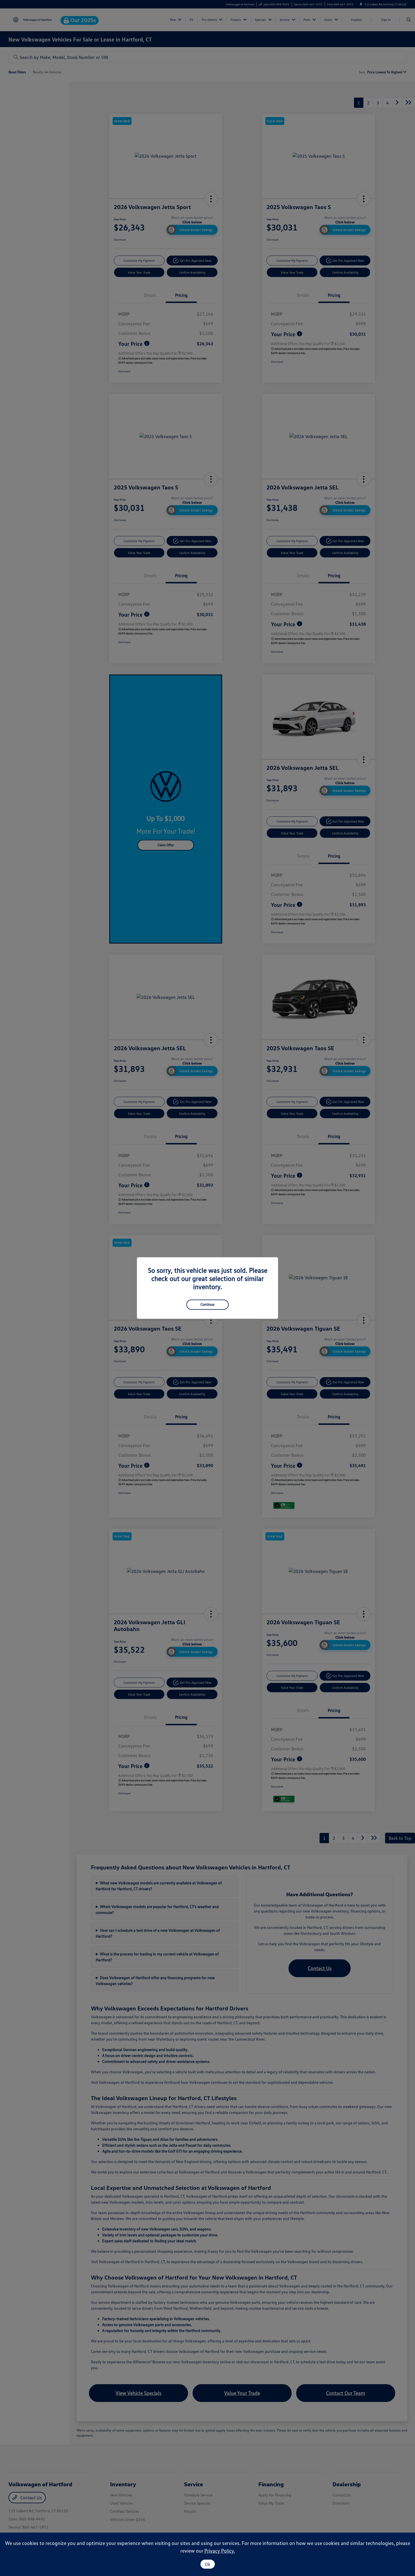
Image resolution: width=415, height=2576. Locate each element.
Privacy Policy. (220, 2551)
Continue (207, 1304)
